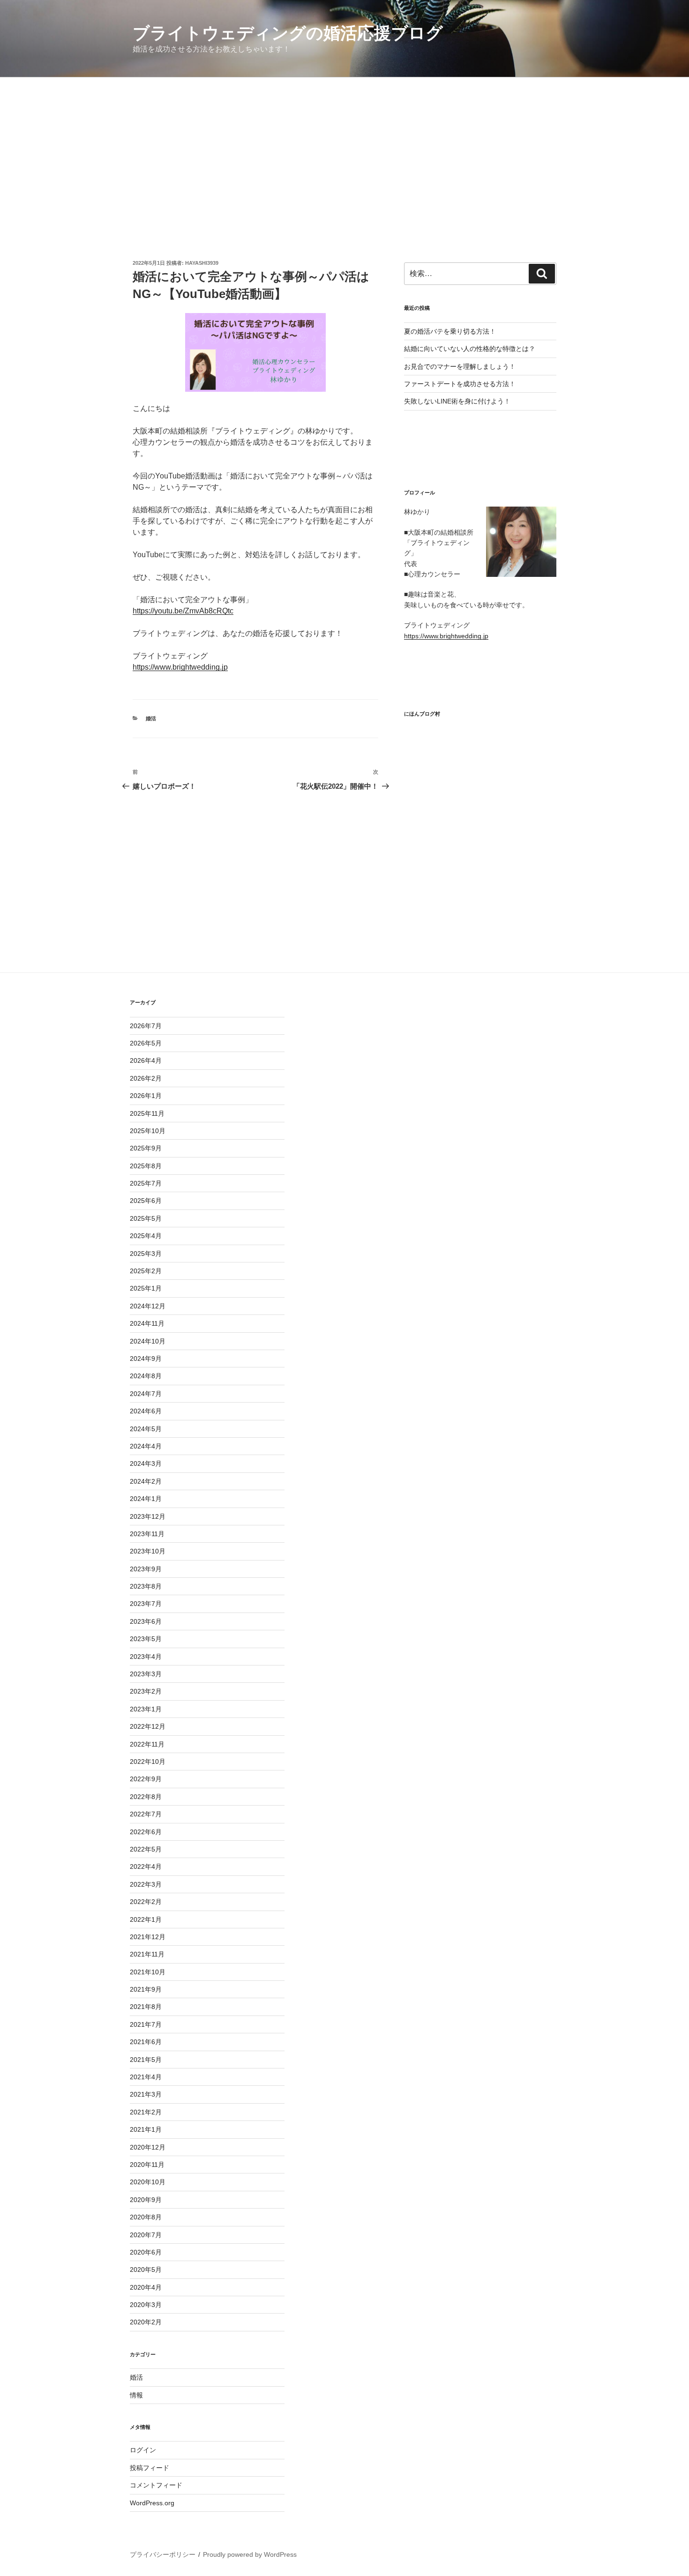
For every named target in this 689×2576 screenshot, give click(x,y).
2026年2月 (146, 1078)
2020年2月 (146, 2322)
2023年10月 (148, 1551)
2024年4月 (146, 1446)
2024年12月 (148, 1306)
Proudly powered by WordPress (250, 2554)
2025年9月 (146, 1148)
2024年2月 (146, 1481)
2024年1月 (146, 1499)
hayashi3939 (202, 263)
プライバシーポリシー (163, 2554)
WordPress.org (152, 2503)
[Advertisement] (344, 148)
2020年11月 (147, 2165)
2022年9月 (146, 1779)
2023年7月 (146, 1604)
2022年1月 (146, 1919)
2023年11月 (147, 1534)
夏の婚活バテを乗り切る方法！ (450, 331)
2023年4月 (146, 1657)
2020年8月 (146, 2217)
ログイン (143, 2450)
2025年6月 (146, 1201)
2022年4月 (146, 1867)
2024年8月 (146, 1376)
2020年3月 (146, 2305)
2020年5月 (146, 2270)
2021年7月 (146, 2024)
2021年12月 (148, 1937)
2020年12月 (148, 2147)
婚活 (151, 718)
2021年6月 (146, 2042)
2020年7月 (146, 2235)
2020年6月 (146, 2252)
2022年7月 (146, 1814)
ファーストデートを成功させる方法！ (460, 384)
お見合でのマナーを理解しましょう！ (460, 366)
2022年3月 (146, 1884)
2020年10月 (148, 2182)
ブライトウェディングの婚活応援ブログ (288, 33)
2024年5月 (146, 1429)
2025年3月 (146, 1254)
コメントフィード (156, 2485)
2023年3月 (146, 1674)
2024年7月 (146, 1394)
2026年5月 (146, 1043)
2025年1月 (146, 1288)
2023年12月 (148, 1516)
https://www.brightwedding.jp (180, 667)
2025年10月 (148, 1131)
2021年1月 (146, 2129)
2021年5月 (146, 2060)
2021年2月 (146, 2112)
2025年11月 (147, 1113)
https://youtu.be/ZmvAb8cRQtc (183, 611)
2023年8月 (146, 1586)
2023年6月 (146, 1621)
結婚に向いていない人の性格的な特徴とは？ (470, 349)
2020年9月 (146, 2200)
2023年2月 (146, 1691)
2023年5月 (146, 1639)
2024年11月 (147, 1323)
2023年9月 (146, 1569)
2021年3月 (146, 2094)
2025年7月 (146, 1183)
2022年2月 (146, 1902)
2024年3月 (146, 1463)
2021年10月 (148, 1972)
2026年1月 (146, 1096)
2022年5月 (146, 1849)
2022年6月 (146, 1832)
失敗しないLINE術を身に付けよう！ (457, 401)
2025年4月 (146, 1236)
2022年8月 (146, 1797)
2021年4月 (146, 2077)
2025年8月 (146, 1166)
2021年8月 (146, 2007)
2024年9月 (146, 1359)
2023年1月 (146, 1709)
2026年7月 (146, 1026)
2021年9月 (146, 1989)
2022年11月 (147, 1744)
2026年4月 (146, 1060)
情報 (136, 2395)
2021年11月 (147, 1954)
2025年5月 (146, 1218)
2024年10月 (148, 1341)
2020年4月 (146, 2287)
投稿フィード (150, 2468)
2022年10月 (148, 1762)
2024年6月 (146, 1411)
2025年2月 (146, 1271)
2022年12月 (148, 1726)
